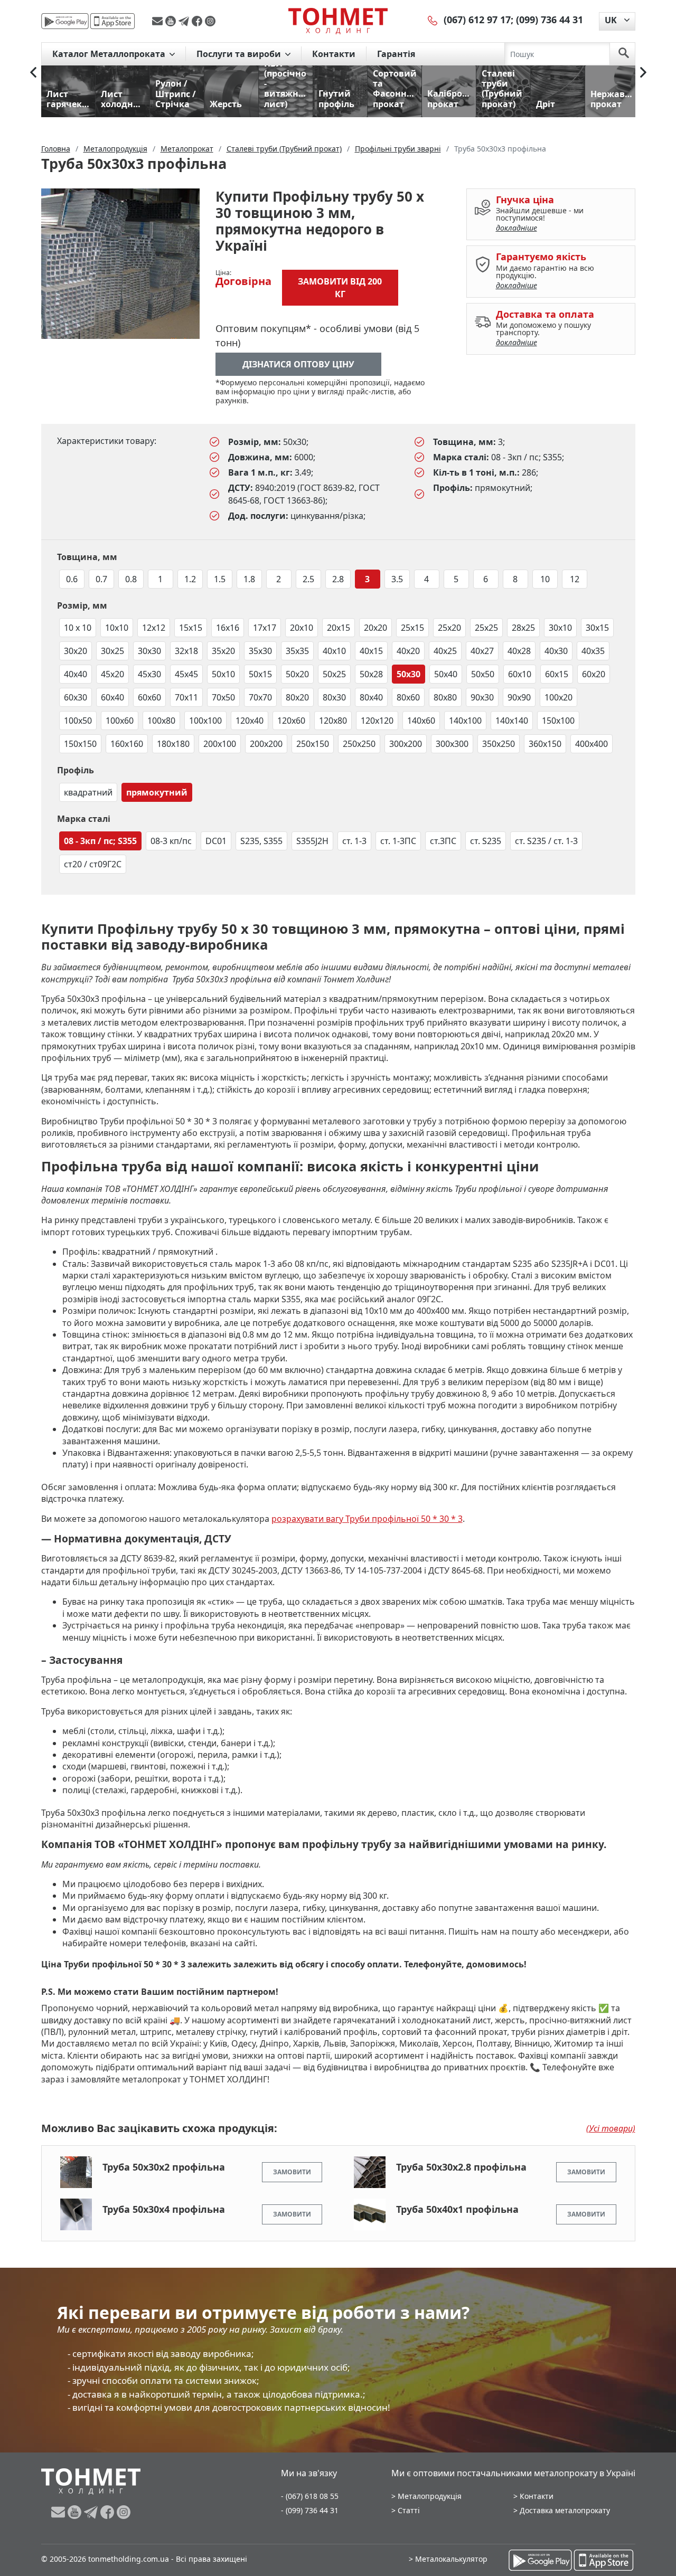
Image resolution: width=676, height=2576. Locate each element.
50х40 (446, 674)
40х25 (445, 651)
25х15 (412, 628)
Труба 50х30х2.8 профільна (461, 2167)
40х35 (593, 651)
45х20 (112, 674)
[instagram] (210, 21)
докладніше (517, 228)
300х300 (452, 744)
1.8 (249, 579)
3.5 (397, 579)
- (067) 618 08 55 (310, 2496)
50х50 (483, 674)
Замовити (292, 2172)
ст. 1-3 (354, 841)
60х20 (594, 674)
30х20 (76, 651)
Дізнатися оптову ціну (298, 364)
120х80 (333, 721)
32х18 (186, 651)
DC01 (216, 841)
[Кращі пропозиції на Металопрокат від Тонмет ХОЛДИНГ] (338, 21)
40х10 (334, 651)
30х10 (560, 628)
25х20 (449, 628)
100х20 (558, 697)
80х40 (371, 697)
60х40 (112, 697)
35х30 (260, 651)
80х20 (297, 697)
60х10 (520, 674)
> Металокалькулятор (448, 2559)
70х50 (223, 697)
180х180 (173, 744)
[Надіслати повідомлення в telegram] (185, 21)
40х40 (76, 674)
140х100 (465, 721)
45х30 (149, 674)
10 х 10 (78, 628)
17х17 (265, 628)
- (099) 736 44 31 (310, 2510)
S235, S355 (261, 841)
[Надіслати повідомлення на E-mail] (159, 21)
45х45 (186, 674)
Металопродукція (430, 2496)
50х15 (260, 674)
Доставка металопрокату (565, 2510)
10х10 (117, 628)
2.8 (338, 579)
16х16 (228, 628)
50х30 (409, 674)
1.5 (220, 579)
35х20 (223, 651)
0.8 (131, 579)
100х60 (120, 721)
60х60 (149, 697)
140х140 (512, 721)
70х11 (186, 697)
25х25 (486, 628)
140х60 (421, 721)
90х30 (482, 697)
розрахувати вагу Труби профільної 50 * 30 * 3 (367, 1519)
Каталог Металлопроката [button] (110, 54)
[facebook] (198, 21)
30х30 (149, 651)
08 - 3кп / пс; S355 (100, 841)
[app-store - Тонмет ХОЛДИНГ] (112, 21)
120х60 (291, 721)
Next (643, 72)
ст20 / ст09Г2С (93, 864)
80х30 (334, 697)
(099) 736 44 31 (550, 20)
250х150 (313, 744)
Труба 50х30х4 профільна (164, 2209)
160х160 (127, 744)
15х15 (191, 628)
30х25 (112, 651)
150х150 (80, 744)
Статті (409, 2510)
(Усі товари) (611, 2128)
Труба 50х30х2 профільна (164, 2167)
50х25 (334, 674)
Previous (33, 72)
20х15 (339, 628)
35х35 (297, 651)
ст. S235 (486, 841)
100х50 (78, 721)
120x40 (250, 721)
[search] (624, 54)
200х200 (266, 744)
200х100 (220, 744)
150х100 (558, 721)
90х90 (519, 697)
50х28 (371, 674)
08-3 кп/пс (171, 841)
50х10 (223, 674)
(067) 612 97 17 (477, 20)
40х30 (556, 651)
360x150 (545, 744)
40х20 (408, 651)
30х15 (597, 628)
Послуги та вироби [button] (240, 54)
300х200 (406, 744)
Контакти (334, 54)
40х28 (519, 651)
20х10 (302, 628)
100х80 (161, 721)
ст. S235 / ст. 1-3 (546, 841)
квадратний (88, 792)
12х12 (154, 628)
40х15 (371, 651)
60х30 (76, 697)
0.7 (101, 579)
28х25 (523, 628)
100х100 (205, 721)
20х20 (375, 628)
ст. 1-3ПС (398, 841)
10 (545, 579)
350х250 (499, 744)
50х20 (297, 674)
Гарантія (396, 54)
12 (575, 579)
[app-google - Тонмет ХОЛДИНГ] (65, 21)
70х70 (260, 697)
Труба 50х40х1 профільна (457, 2209)
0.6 (72, 579)
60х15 (557, 674)
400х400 (591, 744)
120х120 (377, 721)
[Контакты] (433, 20)
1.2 (190, 579)
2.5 (308, 579)
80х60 (408, 697)
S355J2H (312, 841)
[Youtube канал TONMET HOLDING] (172, 21)
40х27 (482, 651)
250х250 (359, 744)
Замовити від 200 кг (340, 288)
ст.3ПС (443, 841)
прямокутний (157, 792)
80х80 (445, 697)
